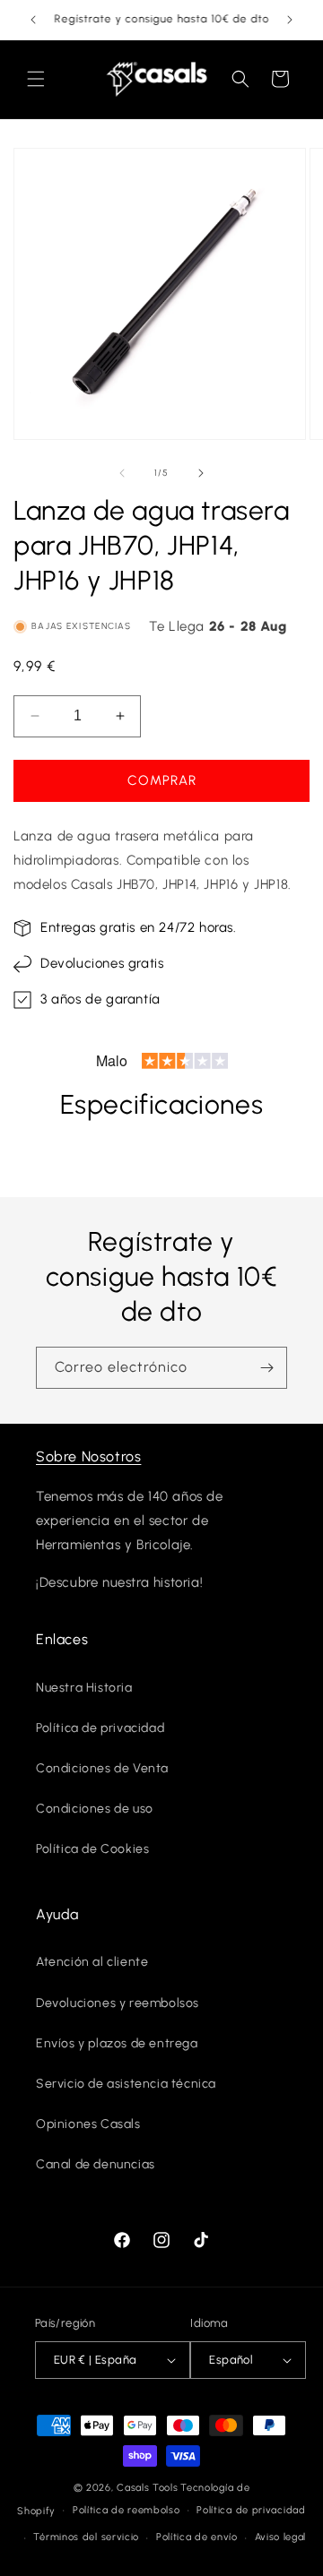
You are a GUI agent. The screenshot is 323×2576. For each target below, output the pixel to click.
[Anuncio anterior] (33, 20)
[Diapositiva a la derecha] (201, 473)
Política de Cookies (92, 1849)
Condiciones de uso (95, 1809)
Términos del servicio (86, 2537)
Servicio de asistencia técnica (126, 2084)
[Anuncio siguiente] (290, 20)
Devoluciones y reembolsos (118, 2003)
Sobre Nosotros (88, 1456)
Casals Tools (147, 2488)
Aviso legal (281, 2537)
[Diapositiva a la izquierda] (122, 473)
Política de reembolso (127, 2510)
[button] (36, 79)
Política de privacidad (100, 1728)
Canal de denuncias (96, 2164)
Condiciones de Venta (102, 1768)
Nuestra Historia (84, 1688)
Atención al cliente (92, 1962)
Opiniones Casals (88, 2124)
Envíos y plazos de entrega (117, 2043)
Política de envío (197, 2537)
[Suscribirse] (266, 1368)
